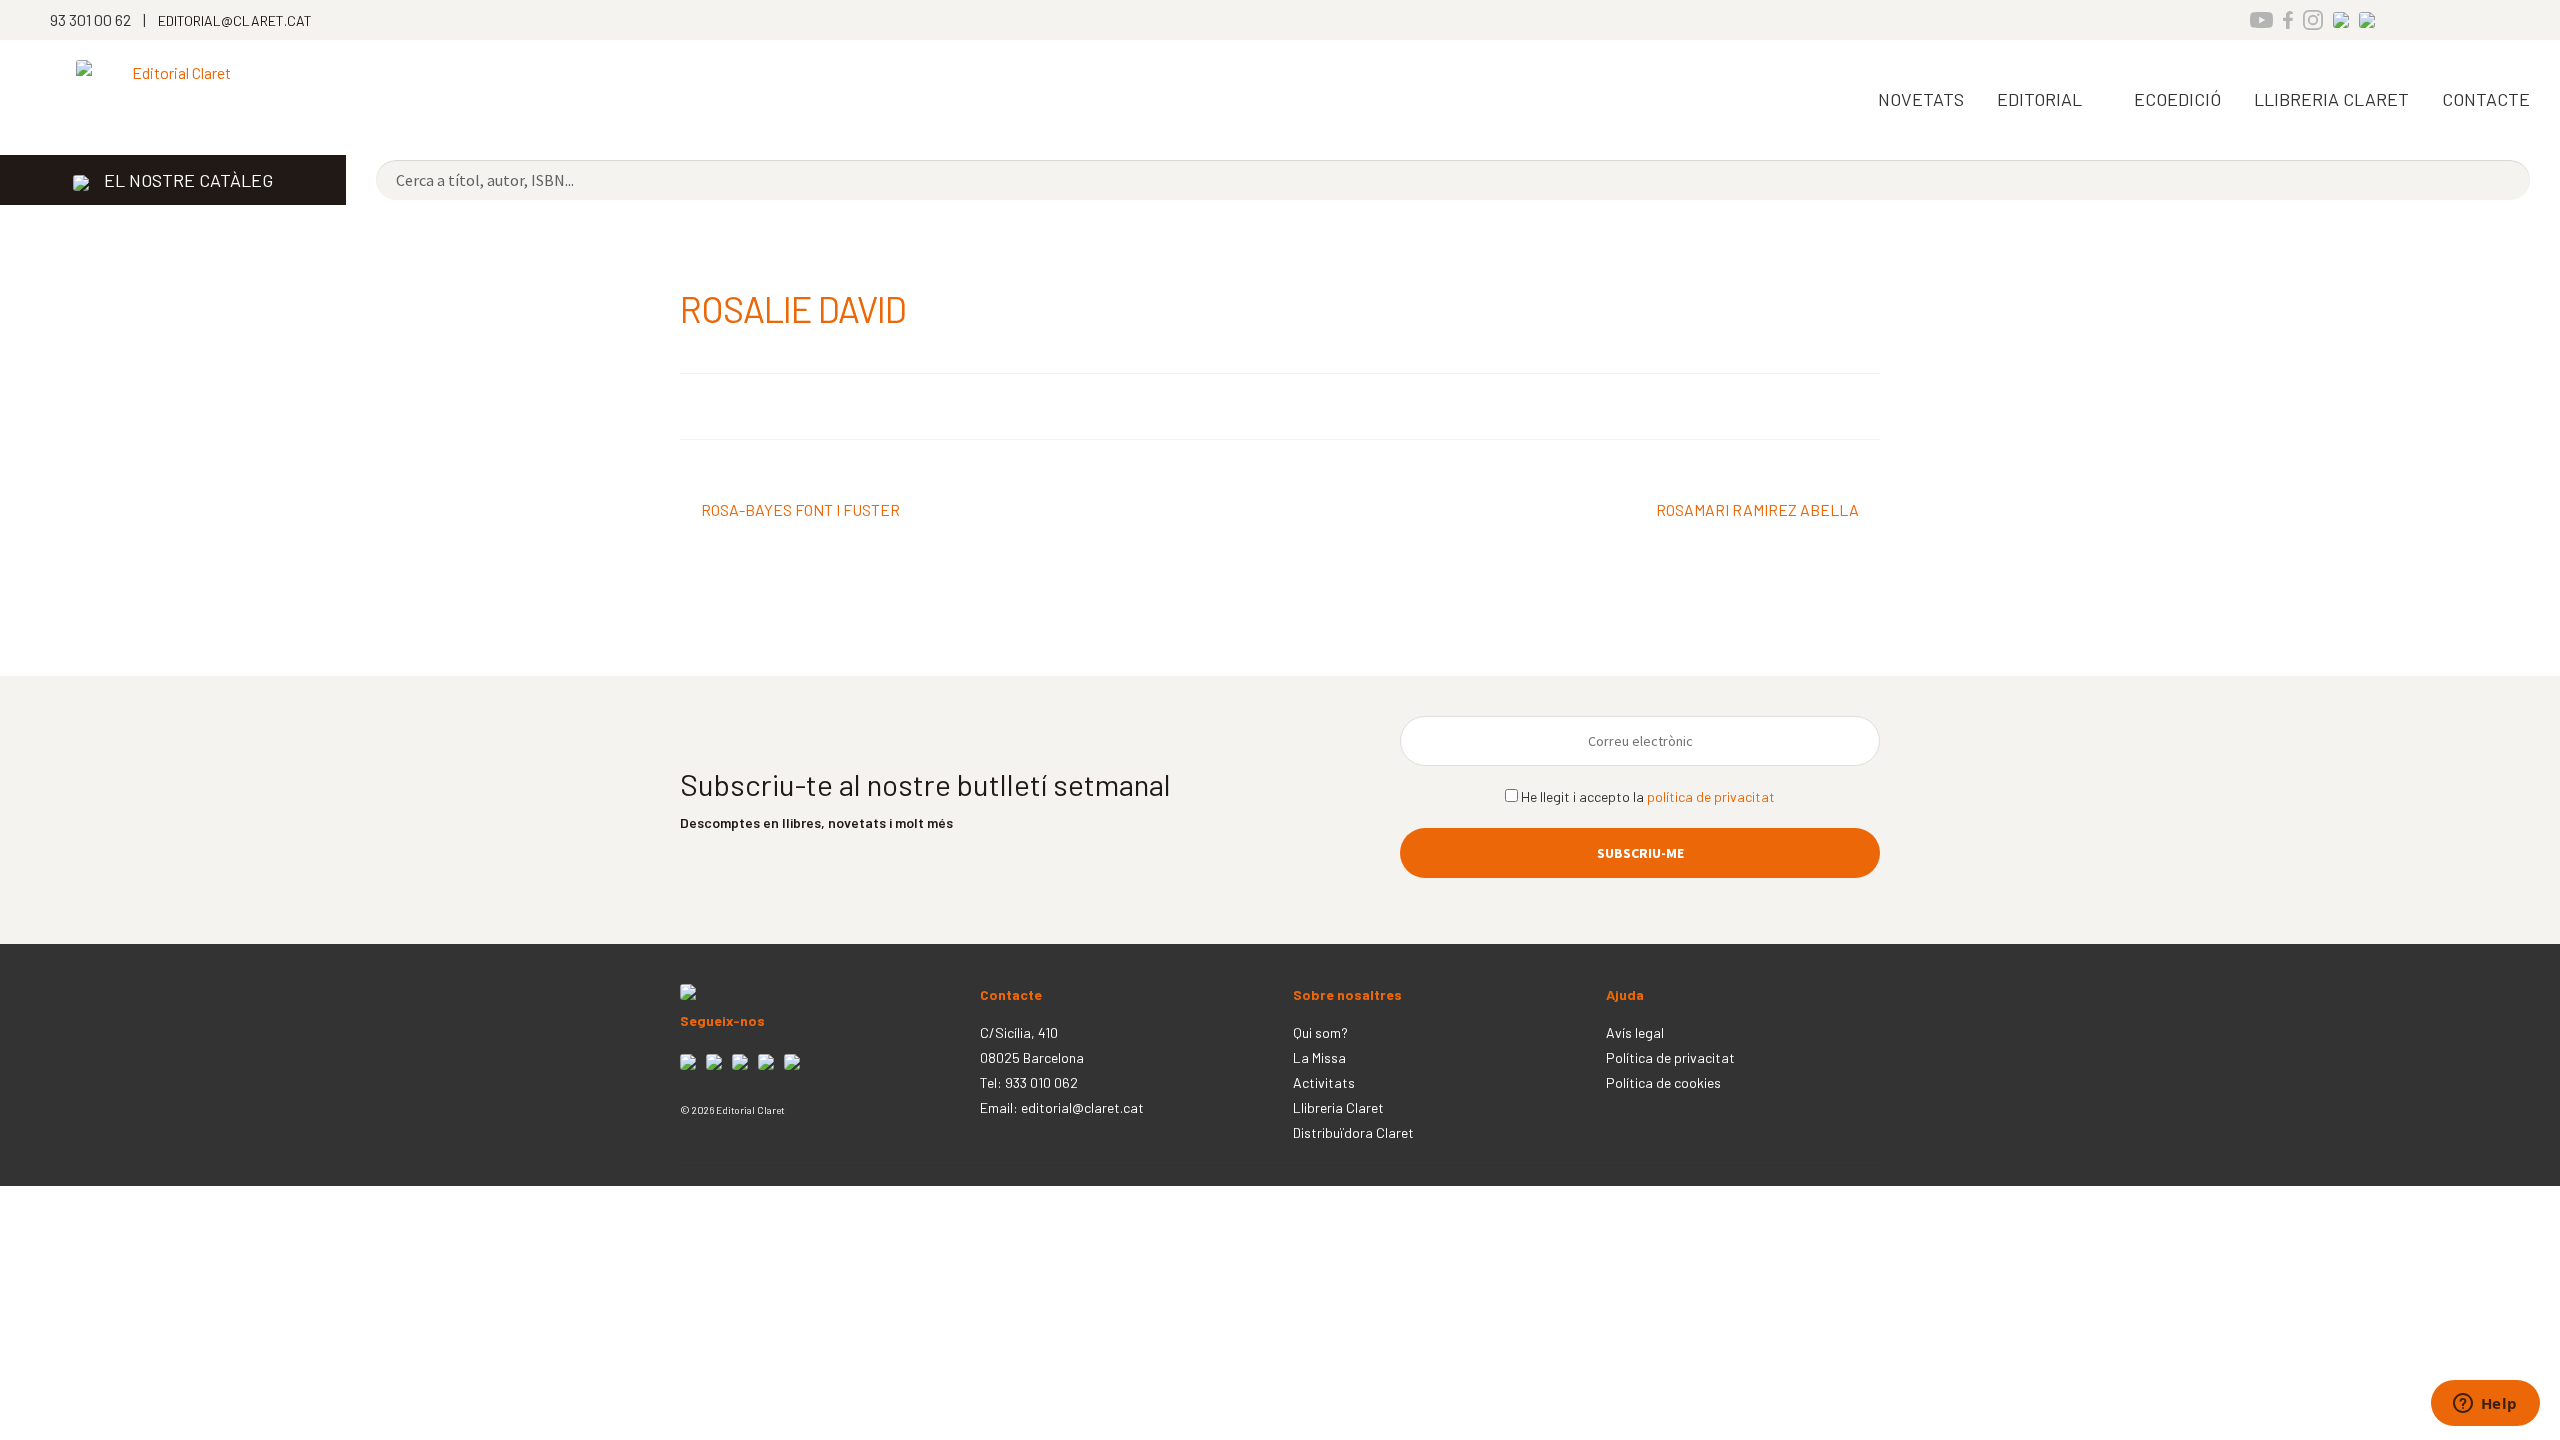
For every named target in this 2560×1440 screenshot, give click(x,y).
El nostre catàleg (188, 180)
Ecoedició (2177, 99)
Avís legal (1635, 1032)
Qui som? (1320, 1032)
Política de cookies (1663, 1082)
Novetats (1921, 99)
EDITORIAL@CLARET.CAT (235, 20)
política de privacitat (1711, 796)
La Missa (1319, 1057)
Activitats (1324, 1082)
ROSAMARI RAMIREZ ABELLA (1757, 511)
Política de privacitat (1670, 1057)
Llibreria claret (2331, 99)
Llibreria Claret (1338, 1107)
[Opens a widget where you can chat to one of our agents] (2485, 1405)
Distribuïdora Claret (1353, 1132)
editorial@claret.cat (1082, 1107)
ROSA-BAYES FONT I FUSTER (800, 511)
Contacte (2486, 99)
